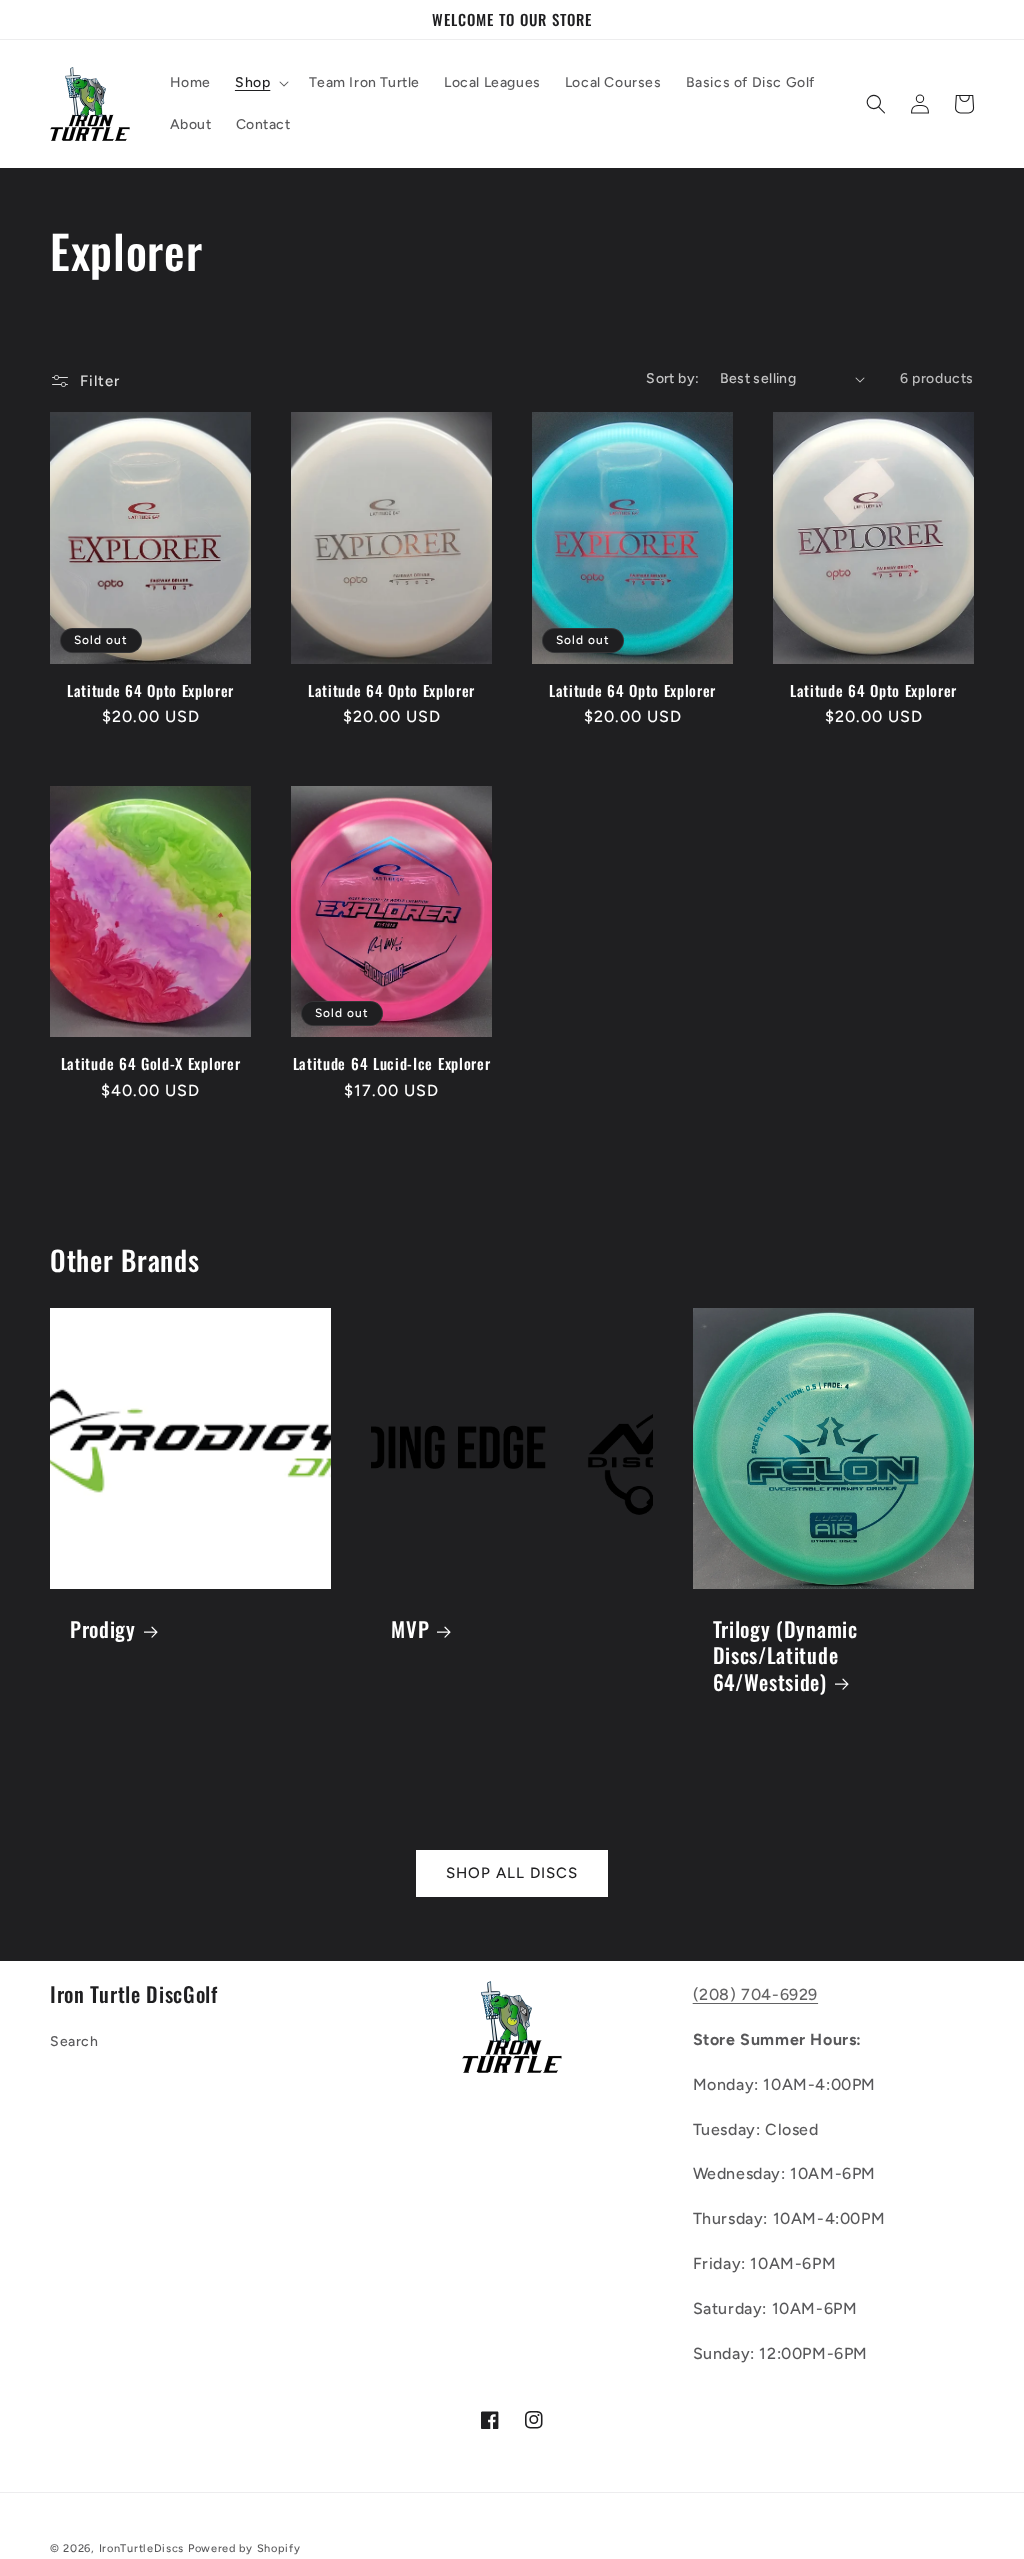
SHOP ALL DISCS (512, 1873)
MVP (410, 1629)
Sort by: (672, 378)
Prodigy (103, 1629)
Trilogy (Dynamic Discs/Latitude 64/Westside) (785, 1655)
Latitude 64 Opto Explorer (150, 690)
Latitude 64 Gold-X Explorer (151, 1063)
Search (74, 2041)
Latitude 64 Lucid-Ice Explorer (392, 1063)
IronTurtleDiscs (142, 2548)
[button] (260, 83)
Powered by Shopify (244, 2548)
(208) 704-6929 (755, 1994)
